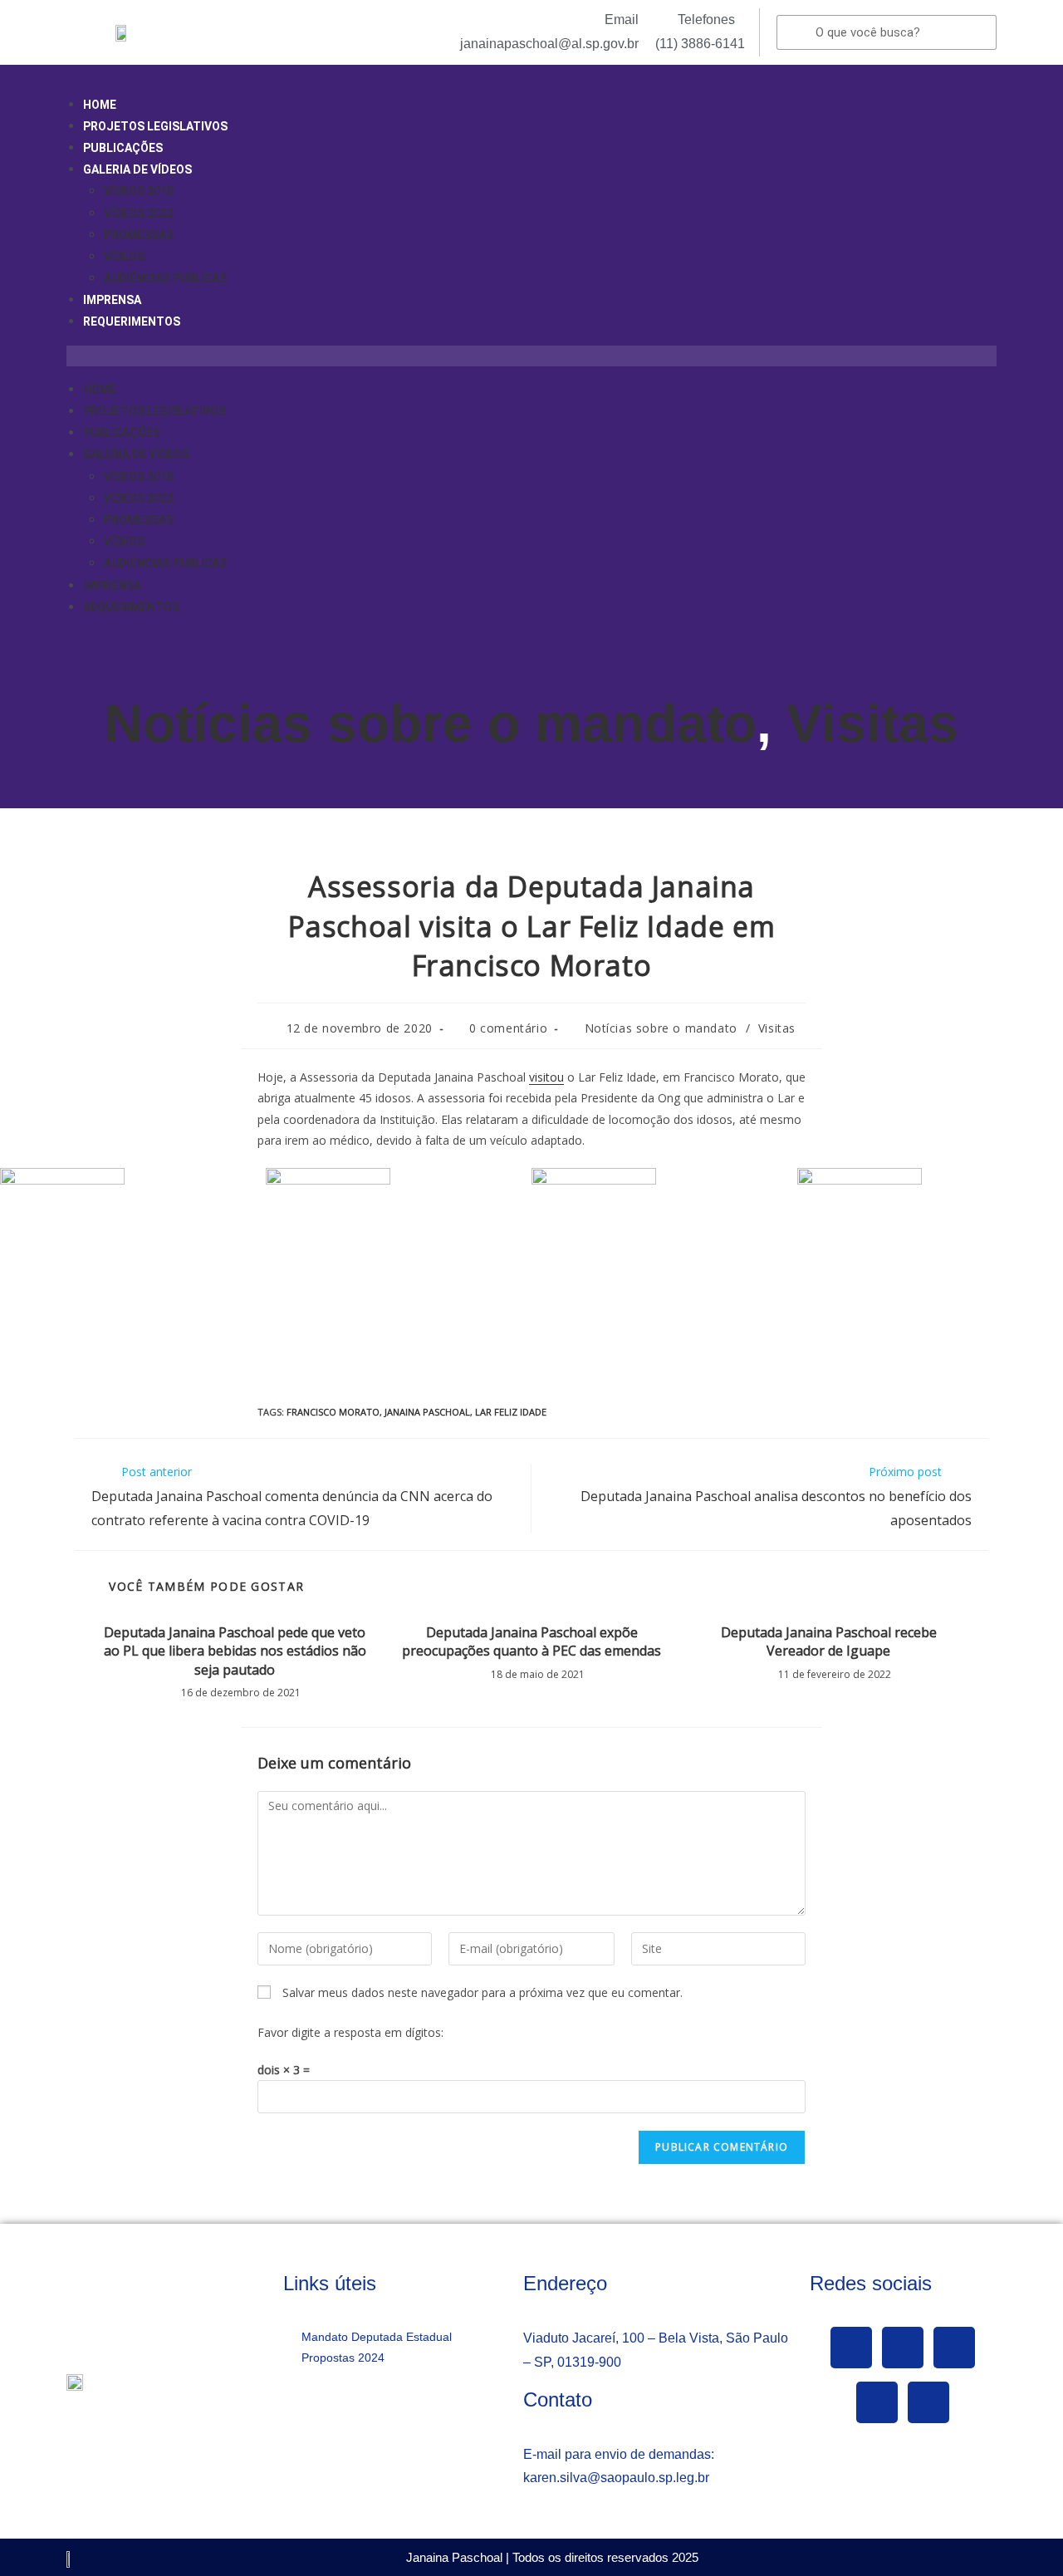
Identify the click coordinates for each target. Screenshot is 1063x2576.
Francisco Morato (333, 1412)
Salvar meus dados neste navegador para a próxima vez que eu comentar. (483, 1992)
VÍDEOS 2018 (139, 191)
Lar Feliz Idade (511, 1412)
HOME (100, 105)
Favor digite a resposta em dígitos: (350, 2032)
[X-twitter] (903, 2348)
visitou (546, 1077)
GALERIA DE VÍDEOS (137, 169)
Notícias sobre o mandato (431, 724)
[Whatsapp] (928, 2402)
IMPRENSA (112, 300)
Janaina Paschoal (427, 1412)
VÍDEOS (124, 257)
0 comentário (508, 1028)
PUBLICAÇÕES (123, 148)
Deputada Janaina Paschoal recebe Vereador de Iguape (829, 1641)
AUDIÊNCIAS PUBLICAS (165, 278)
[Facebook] (851, 2348)
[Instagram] (877, 2402)
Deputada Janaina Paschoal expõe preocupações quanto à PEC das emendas (531, 1641)
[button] (531, 356)
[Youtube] (954, 2348)
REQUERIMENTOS (132, 321)
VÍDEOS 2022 (139, 213)
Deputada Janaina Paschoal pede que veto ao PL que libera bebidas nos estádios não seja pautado (235, 1651)
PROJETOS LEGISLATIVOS (155, 126)
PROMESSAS (139, 235)
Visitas (872, 724)
